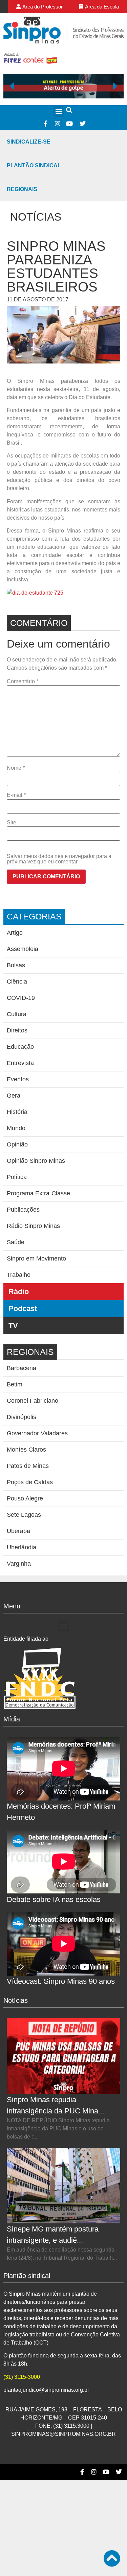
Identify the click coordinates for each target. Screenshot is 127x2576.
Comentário (23, 682)
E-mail (16, 795)
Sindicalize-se (29, 142)
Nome (16, 768)
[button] (59, 111)
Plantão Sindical (34, 165)
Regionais (22, 189)
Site (12, 823)
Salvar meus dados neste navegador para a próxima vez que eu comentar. (59, 859)
